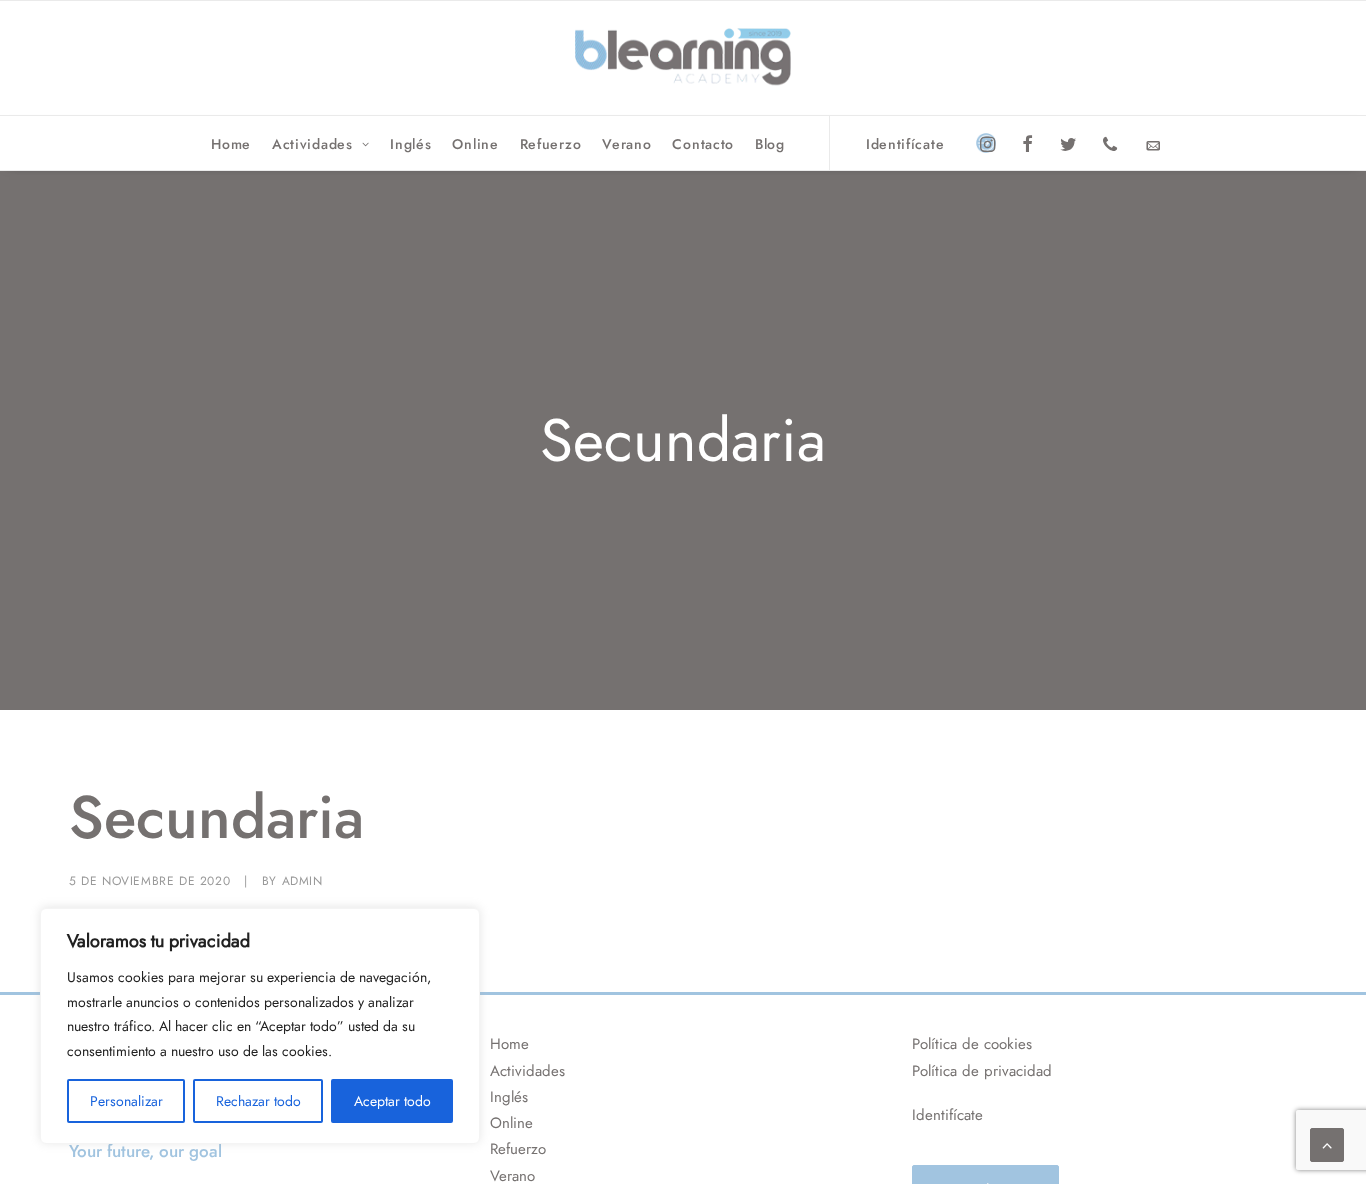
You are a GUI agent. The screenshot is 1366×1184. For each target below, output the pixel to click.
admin (302, 881)
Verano (626, 144)
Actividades (312, 144)
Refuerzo (551, 144)
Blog (770, 144)
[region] (260, 1026)
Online (475, 144)
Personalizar (126, 1101)
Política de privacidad (982, 1071)
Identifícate (905, 144)
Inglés (410, 144)
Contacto (703, 144)
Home (231, 144)
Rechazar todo (258, 1101)
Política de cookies (972, 1044)
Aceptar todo (392, 1101)
